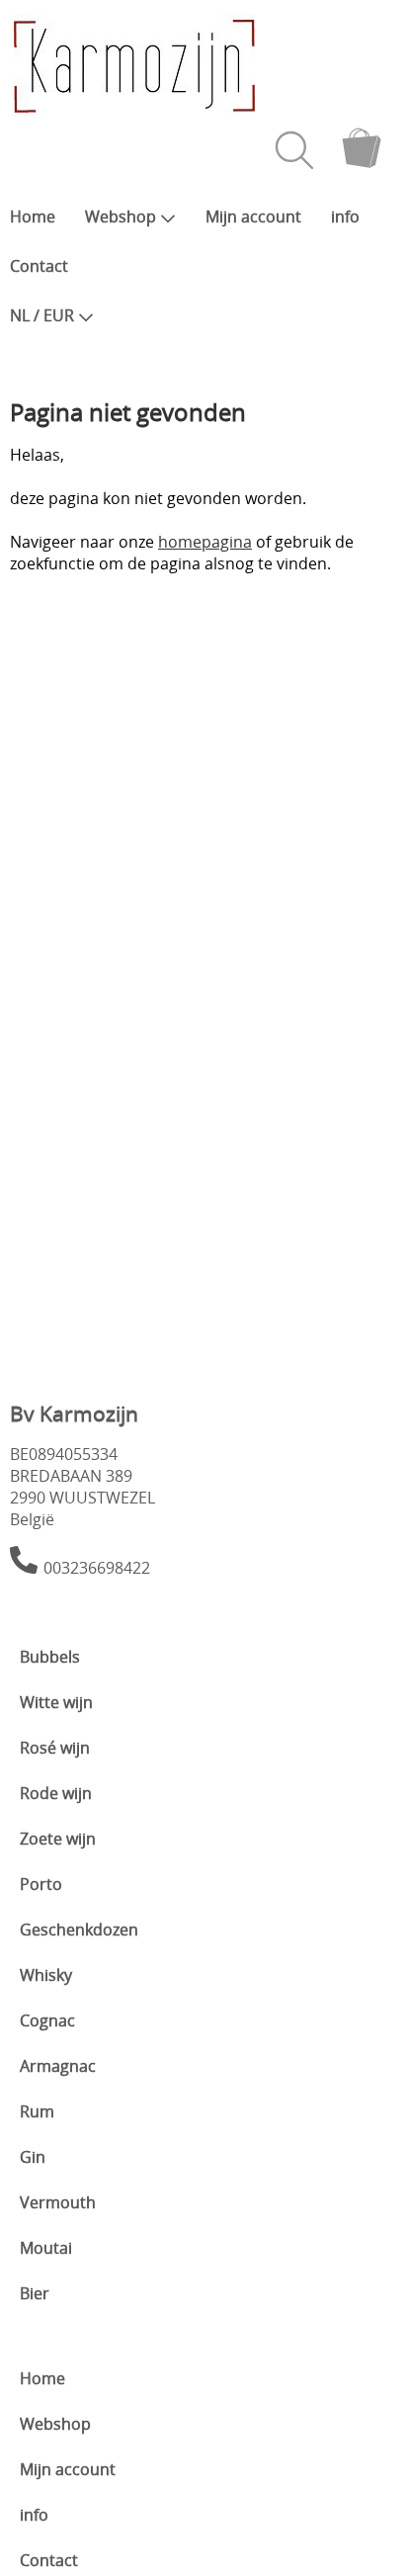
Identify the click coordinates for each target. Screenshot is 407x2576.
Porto (41, 1884)
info (345, 216)
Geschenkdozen (79, 1930)
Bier (35, 2293)
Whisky (46, 1975)
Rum (37, 2111)
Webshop (121, 216)
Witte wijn (56, 1702)
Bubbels (50, 1657)
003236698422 (97, 1568)
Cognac (47, 2020)
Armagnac (58, 2066)
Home (33, 216)
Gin (33, 2157)
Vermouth (58, 2202)
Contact (39, 266)
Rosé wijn (55, 1748)
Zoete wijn (58, 1839)
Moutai (46, 2248)
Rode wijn (56, 1793)
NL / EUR (42, 315)
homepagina (205, 542)
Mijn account (253, 216)
